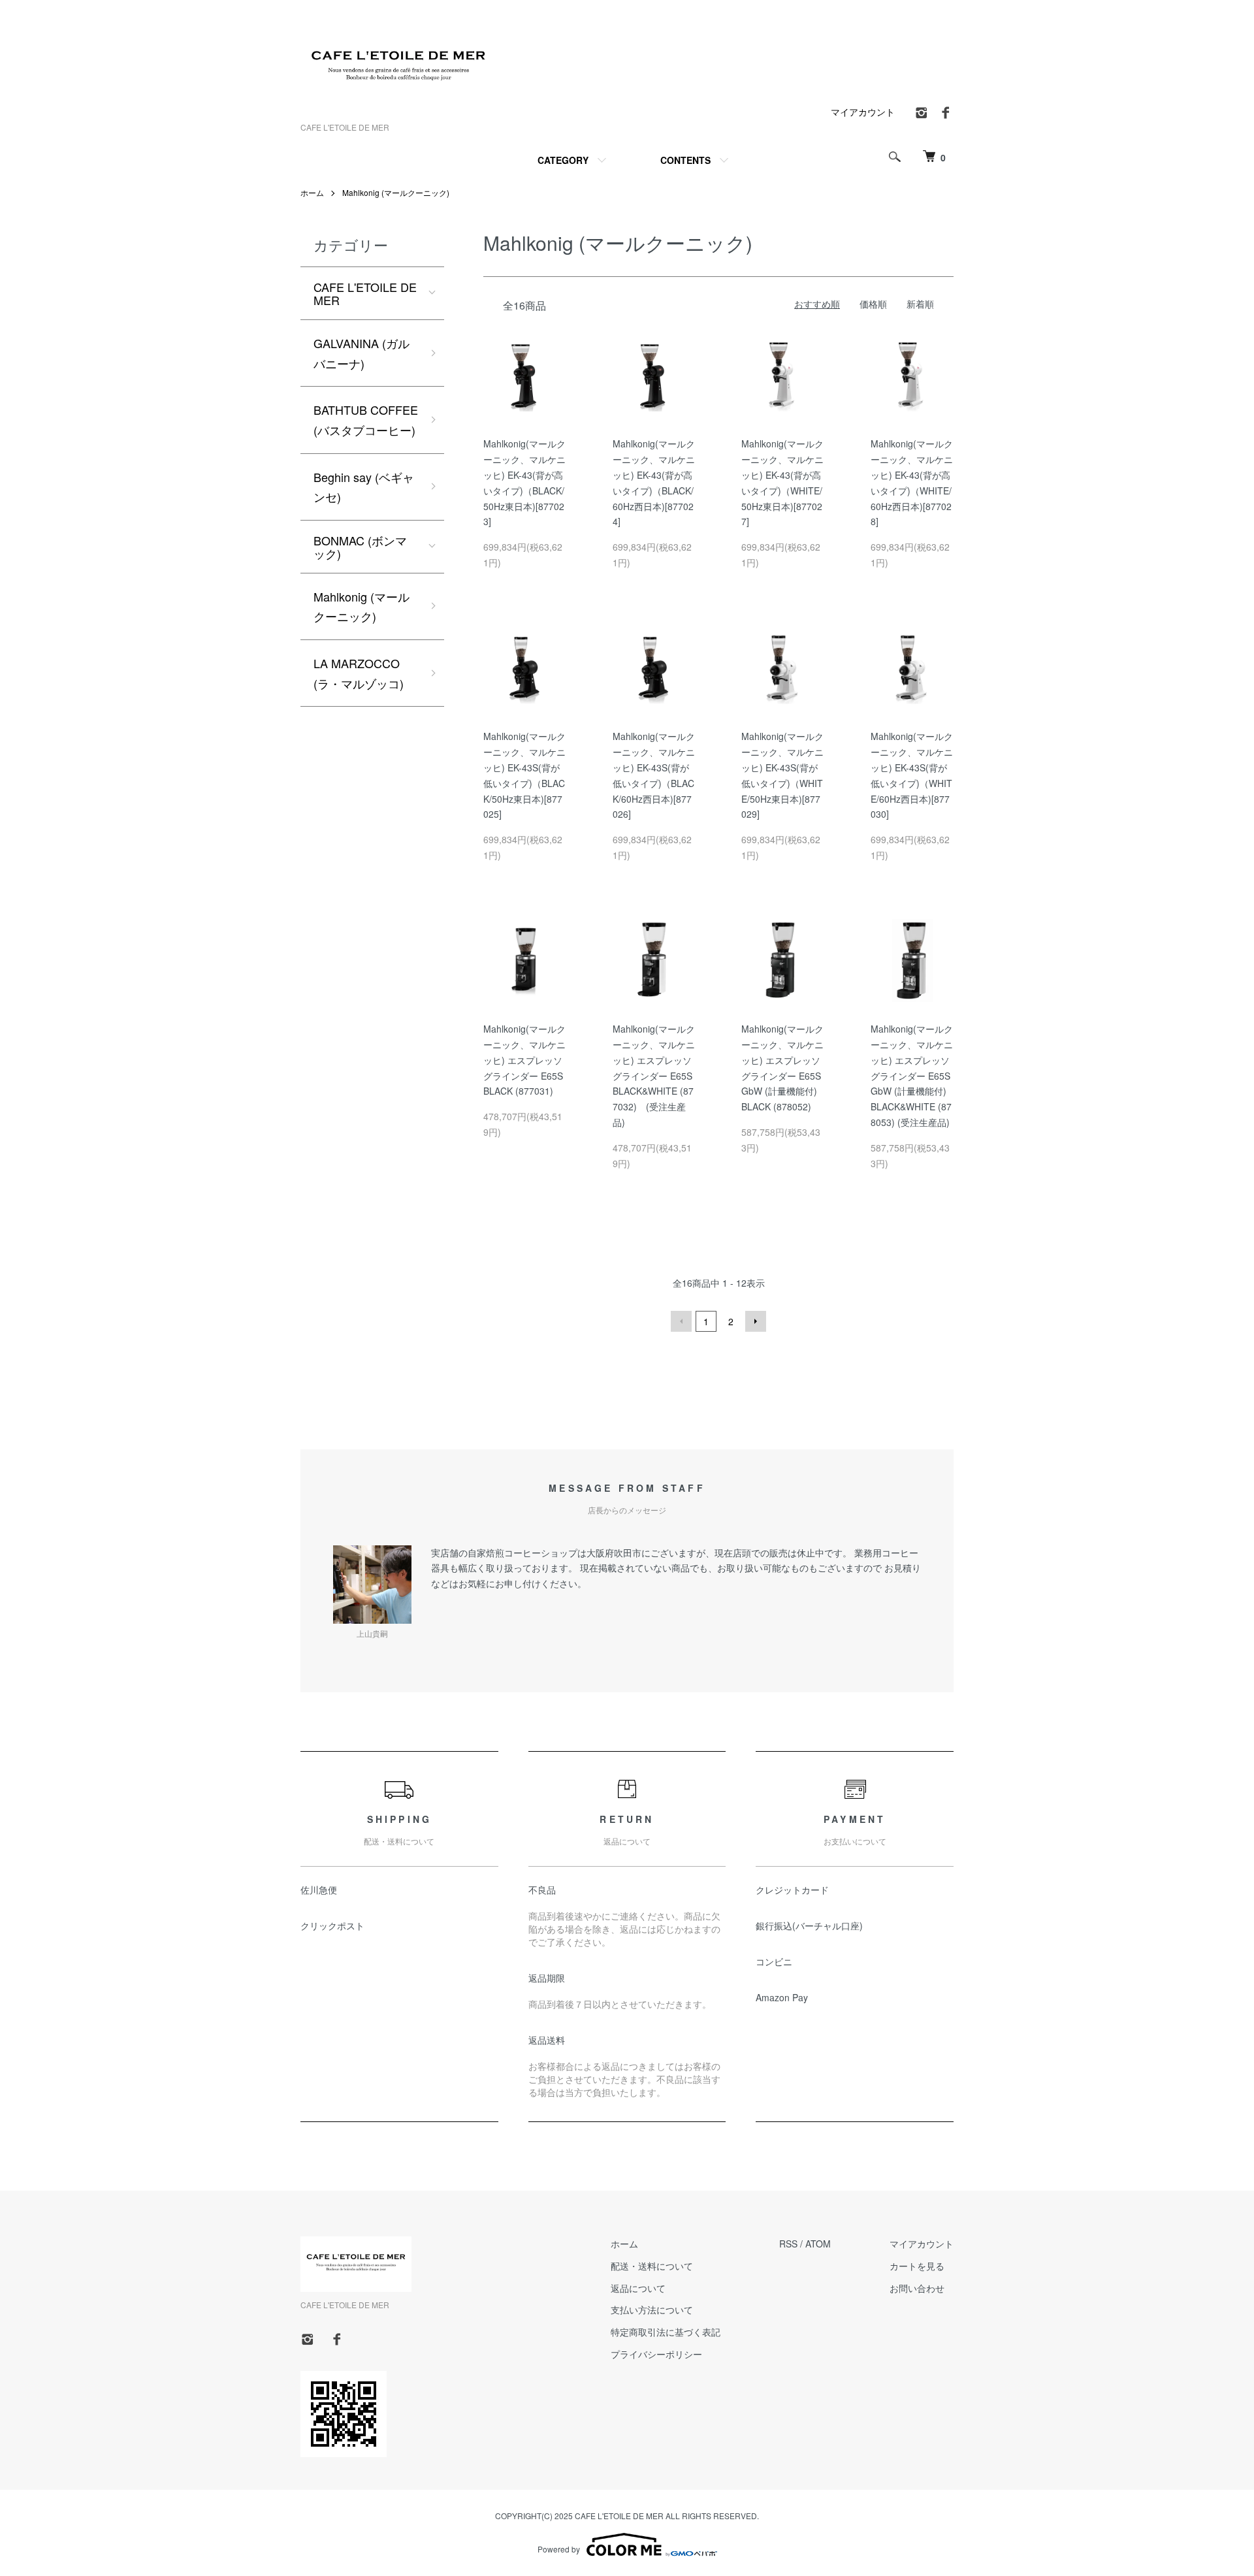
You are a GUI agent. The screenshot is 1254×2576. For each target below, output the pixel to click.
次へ (756, 1321)
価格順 (873, 304)
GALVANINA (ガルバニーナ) (362, 353)
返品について (638, 2288)
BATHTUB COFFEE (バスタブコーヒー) (366, 420)
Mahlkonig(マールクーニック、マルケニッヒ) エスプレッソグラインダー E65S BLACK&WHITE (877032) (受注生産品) (654, 1075)
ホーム (312, 192)
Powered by (559, 2549)
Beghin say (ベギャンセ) (364, 487)
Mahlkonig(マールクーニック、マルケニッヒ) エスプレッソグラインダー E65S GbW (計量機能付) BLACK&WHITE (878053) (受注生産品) (912, 1075)
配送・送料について (652, 2266)
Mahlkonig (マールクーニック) (396, 192)
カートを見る (917, 2266)
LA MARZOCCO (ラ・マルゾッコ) (359, 673)
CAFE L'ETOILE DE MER (365, 293)
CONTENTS (685, 160)
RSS (788, 2244)
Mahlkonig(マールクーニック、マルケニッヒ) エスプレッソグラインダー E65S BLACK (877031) (524, 1060)
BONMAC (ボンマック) (360, 547)
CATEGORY (563, 160)
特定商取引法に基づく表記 (666, 2332)
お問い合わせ (917, 2288)
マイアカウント (863, 112)
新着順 (920, 304)
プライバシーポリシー (656, 2354)
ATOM (818, 2244)
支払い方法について (652, 2310)
